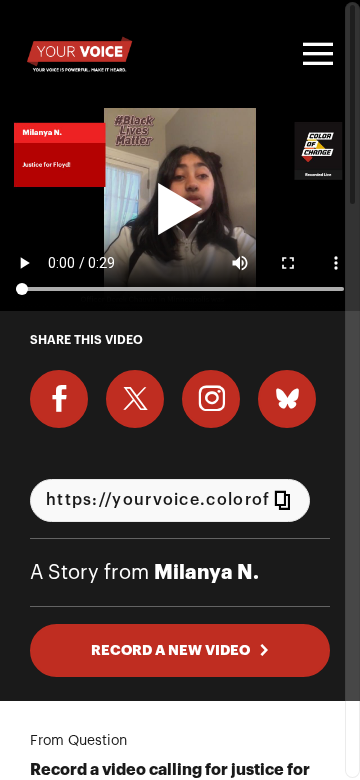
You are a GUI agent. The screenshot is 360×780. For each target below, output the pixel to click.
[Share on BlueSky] (287, 399)
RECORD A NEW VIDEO (170, 650)
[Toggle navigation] (315, 54)
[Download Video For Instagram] (211, 399)
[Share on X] (135, 399)
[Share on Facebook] (59, 399)
